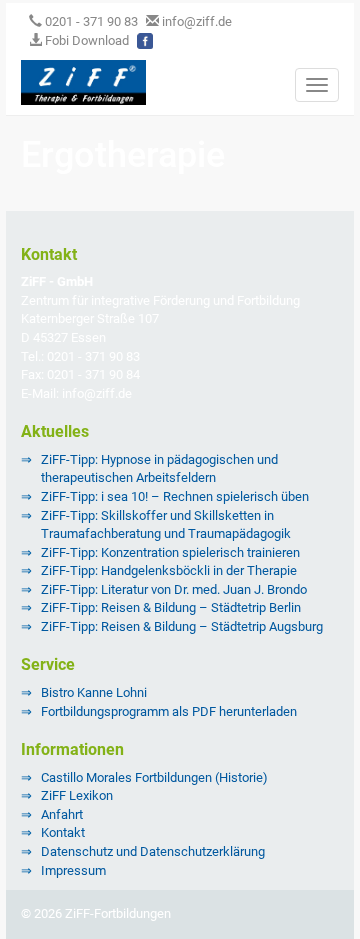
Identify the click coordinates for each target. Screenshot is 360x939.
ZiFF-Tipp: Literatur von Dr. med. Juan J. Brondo (174, 589)
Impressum (73, 870)
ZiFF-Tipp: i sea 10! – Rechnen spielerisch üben (175, 496)
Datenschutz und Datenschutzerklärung (153, 851)
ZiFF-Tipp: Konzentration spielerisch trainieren (170, 552)
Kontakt (63, 832)
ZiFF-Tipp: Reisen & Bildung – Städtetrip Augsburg (182, 626)
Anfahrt (62, 814)
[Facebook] (145, 40)
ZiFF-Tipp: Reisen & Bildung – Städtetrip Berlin (171, 607)
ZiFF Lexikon (77, 795)
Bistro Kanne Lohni (94, 692)
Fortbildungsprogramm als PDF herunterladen (169, 711)
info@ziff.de (197, 21)
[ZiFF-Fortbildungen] (76, 81)
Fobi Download (85, 40)
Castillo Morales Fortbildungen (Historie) (154, 777)
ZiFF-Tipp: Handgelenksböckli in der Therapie (169, 570)
